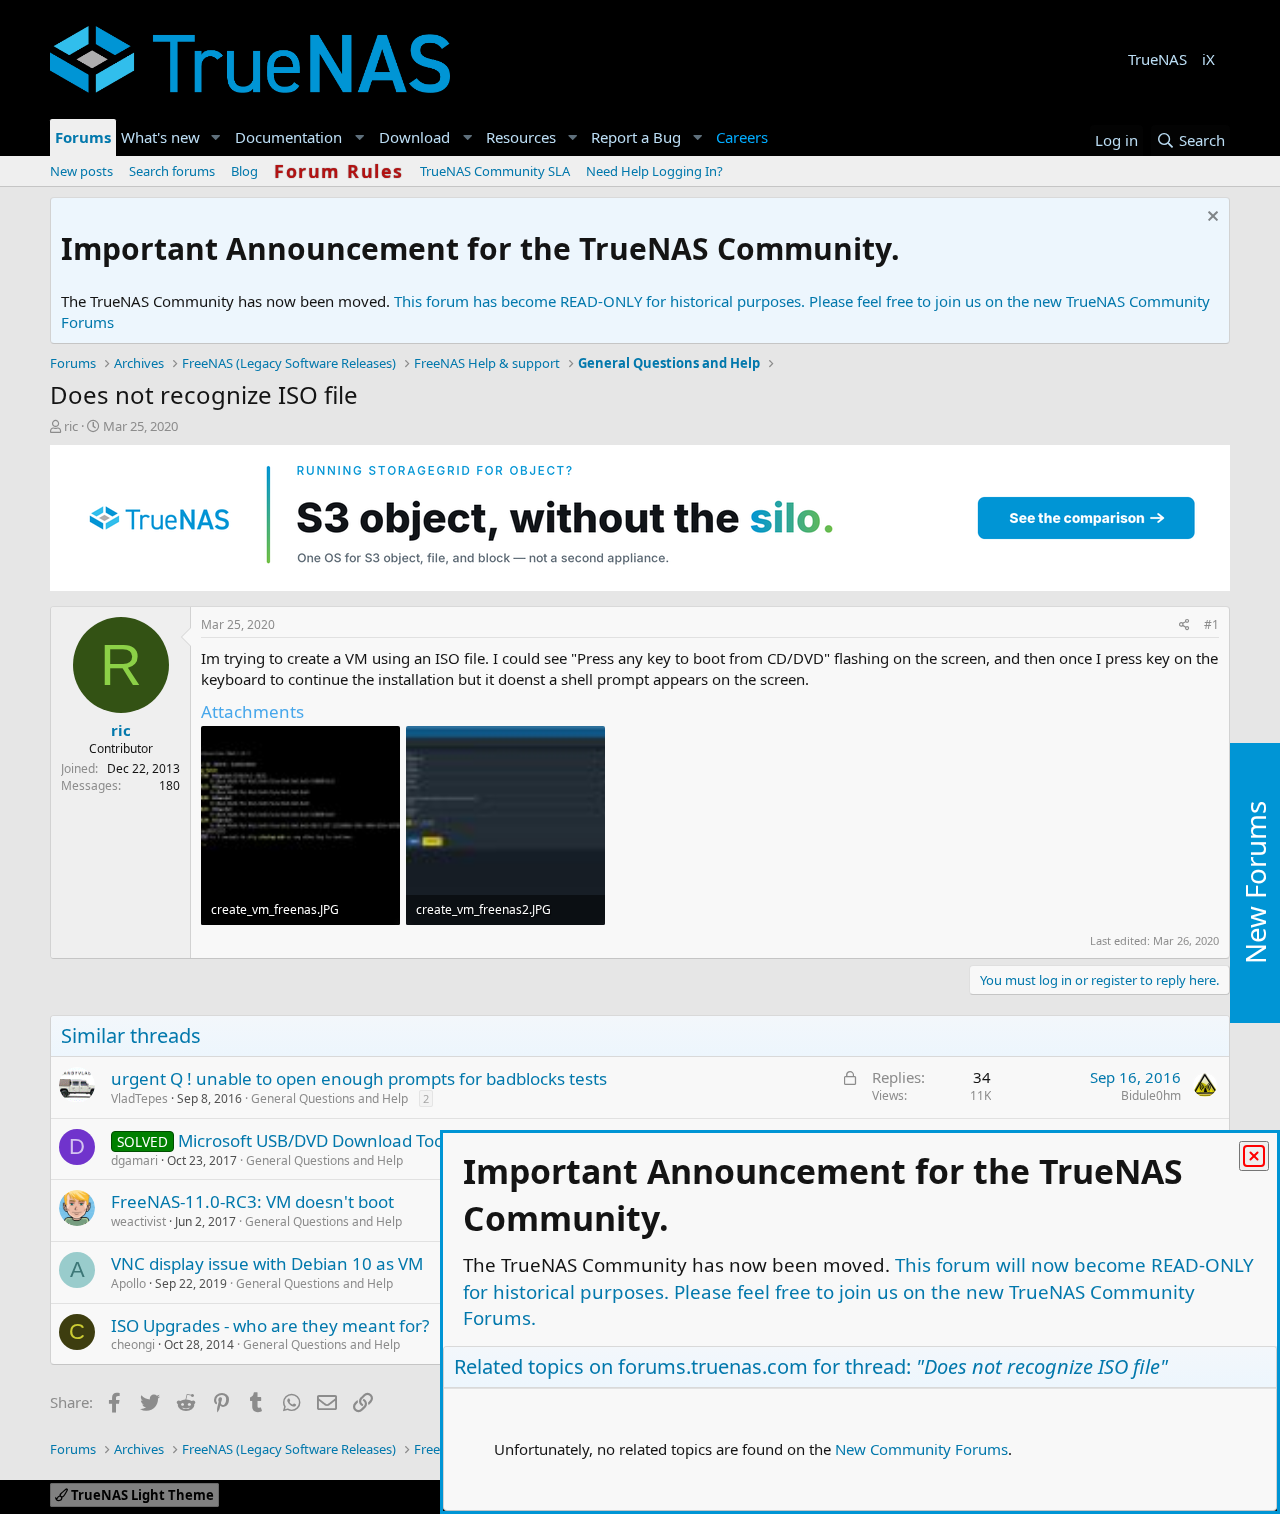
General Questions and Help (329, 1098)
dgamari (134, 1160)
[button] (216, 137)
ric (71, 426)
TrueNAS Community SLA (495, 171)
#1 (1211, 624)
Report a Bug (636, 137)
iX (1208, 59)
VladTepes (139, 1098)
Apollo (128, 1283)
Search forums (172, 171)
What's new (160, 137)
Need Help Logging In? (654, 171)
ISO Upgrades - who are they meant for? (270, 1325)
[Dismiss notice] (1210, 218)
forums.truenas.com (713, 1366)
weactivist (138, 1221)
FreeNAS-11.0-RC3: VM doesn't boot (252, 1201)
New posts (81, 171)
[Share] (1184, 625)
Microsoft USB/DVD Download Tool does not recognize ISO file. (423, 1140)
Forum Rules (339, 171)
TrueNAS (1157, 59)
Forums (83, 137)
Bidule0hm (1151, 1095)
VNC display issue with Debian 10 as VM (267, 1263)
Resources (521, 137)
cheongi (133, 1344)
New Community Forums (921, 1449)
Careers (742, 137)
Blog (244, 171)
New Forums (1255, 883)
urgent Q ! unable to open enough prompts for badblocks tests (359, 1078)
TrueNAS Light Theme (141, 1495)
